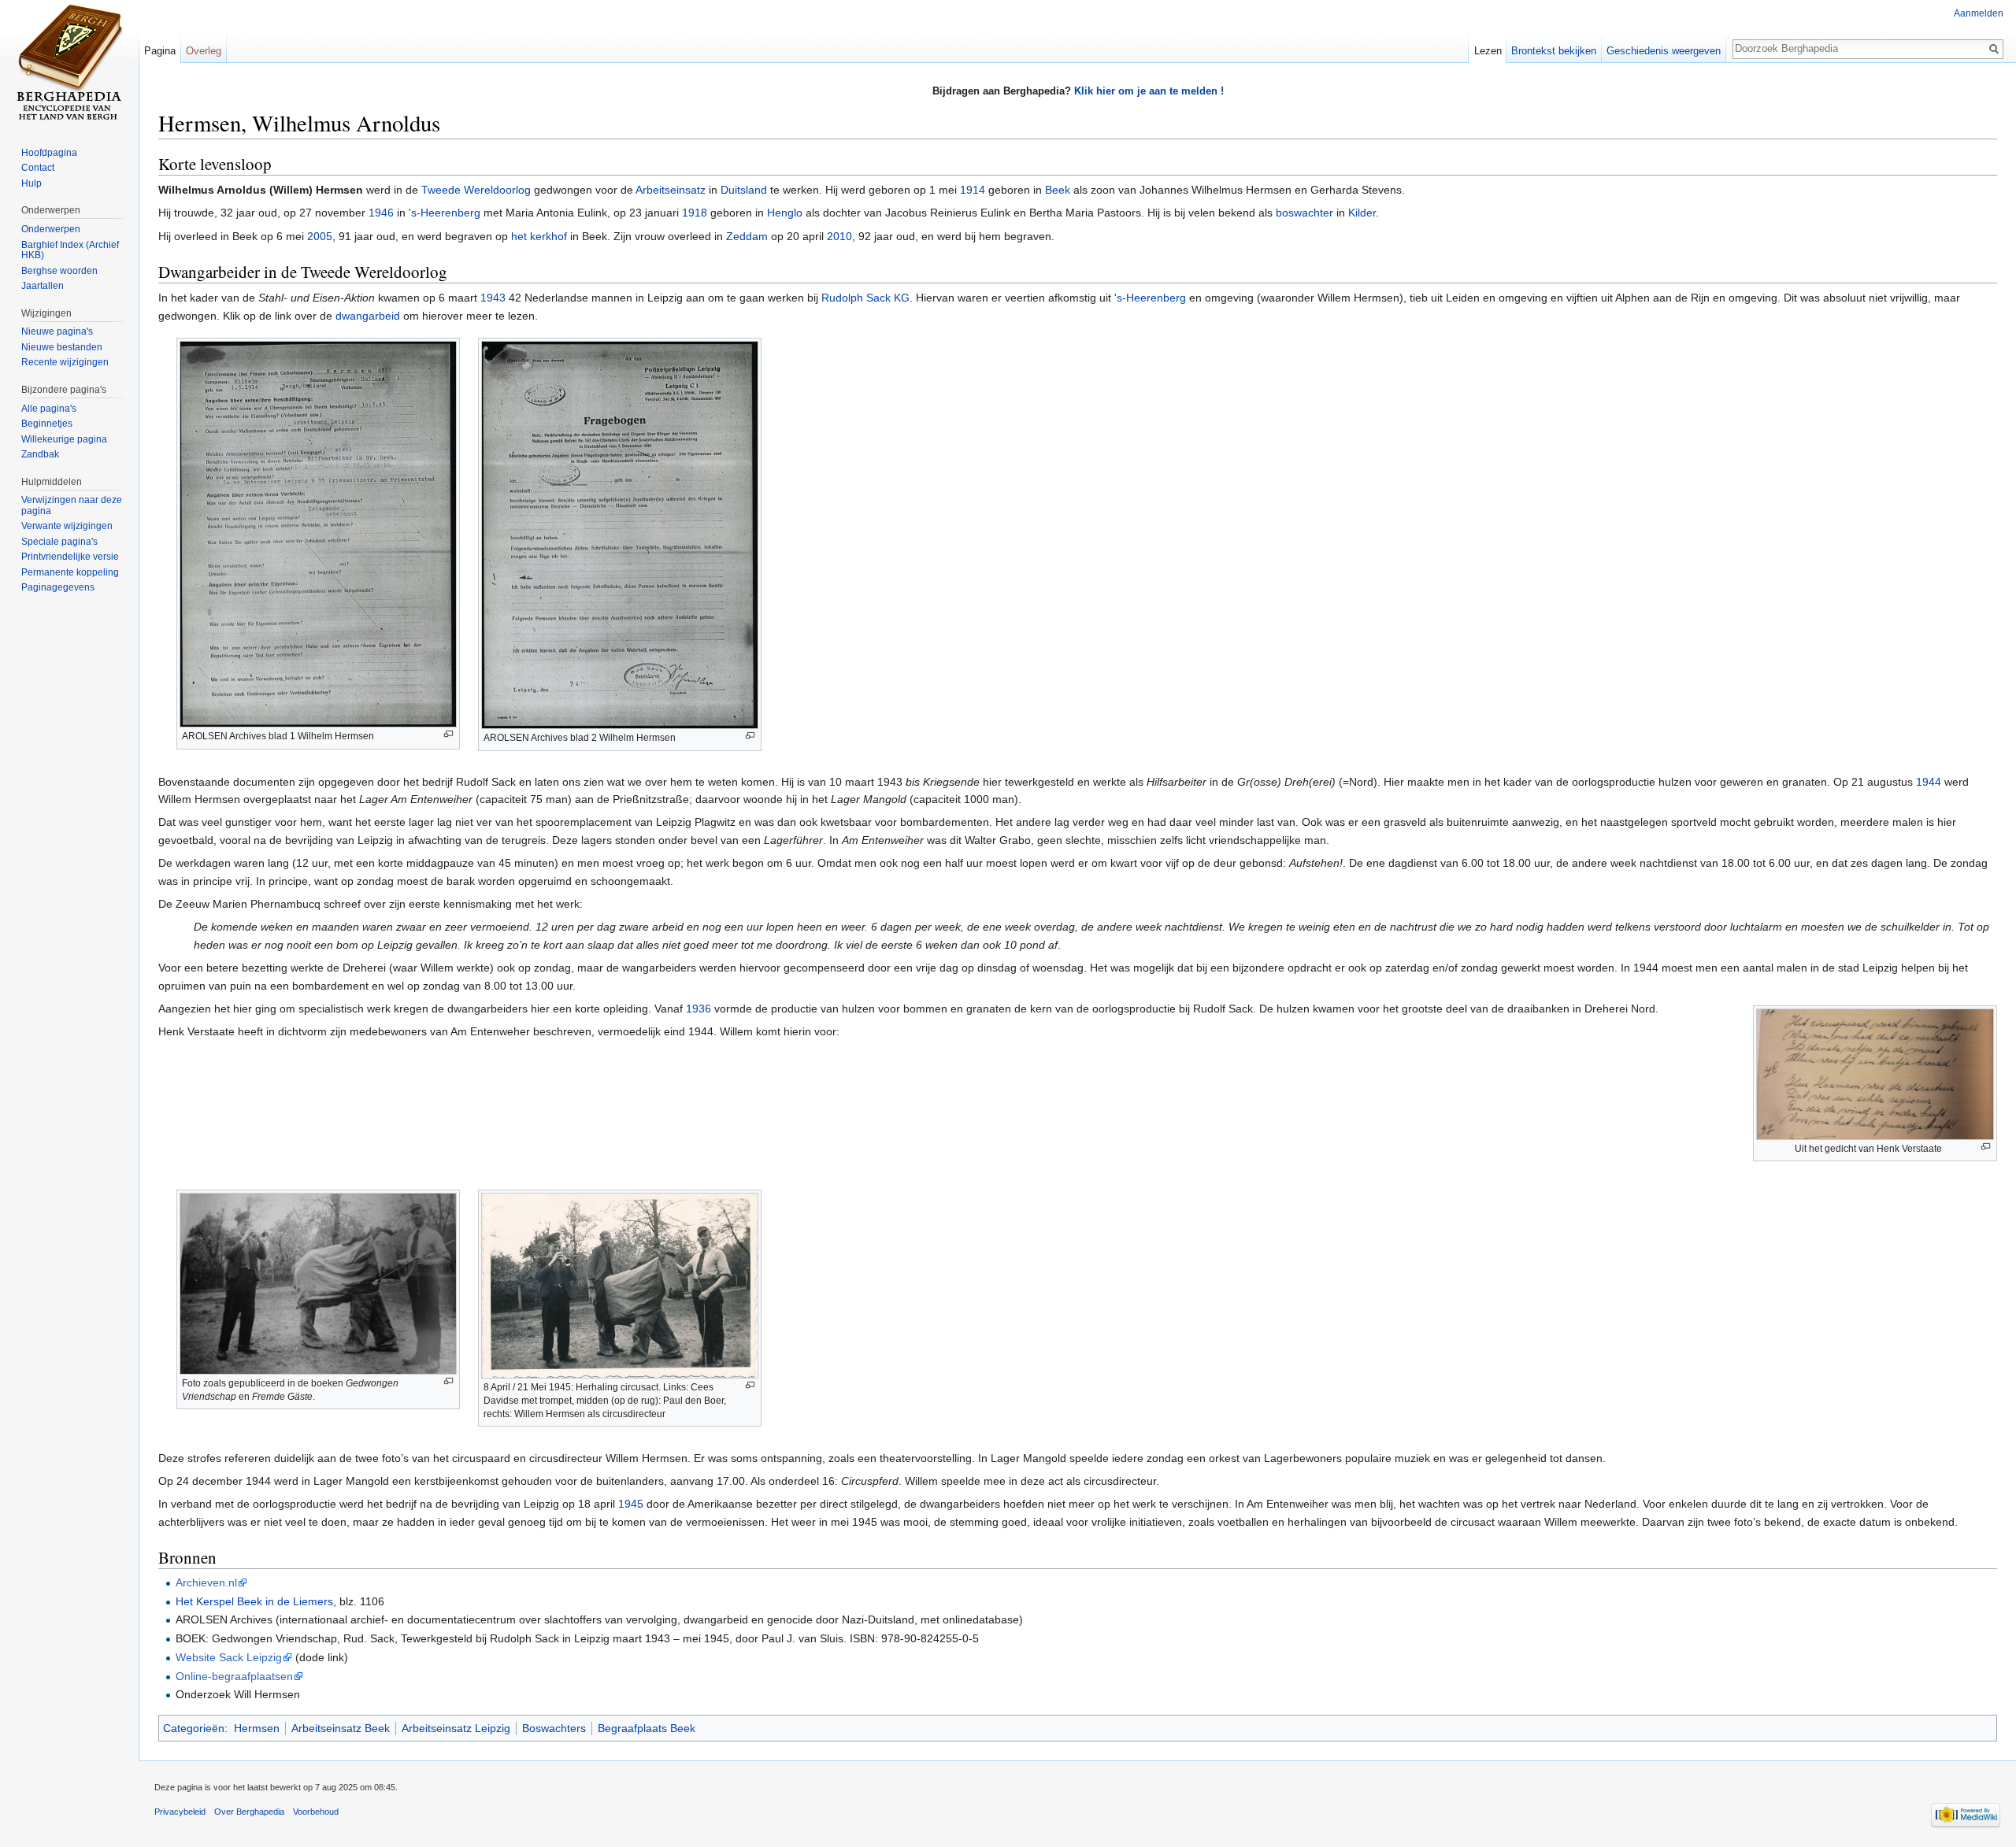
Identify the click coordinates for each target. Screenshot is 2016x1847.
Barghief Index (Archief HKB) (70, 250)
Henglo (785, 213)
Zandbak (40, 454)
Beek (1058, 190)
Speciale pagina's (59, 542)
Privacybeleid (180, 1812)
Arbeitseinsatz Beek (341, 1728)
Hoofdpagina (49, 153)
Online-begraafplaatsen (234, 1676)
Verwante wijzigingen (67, 526)
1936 (699, 1009)
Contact (38, 168)
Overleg (204, 51)
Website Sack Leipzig (229, 1657)
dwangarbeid (368, 316)
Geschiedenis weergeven (1664, 51)
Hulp (31, 183)
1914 (973, 190)
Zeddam (747, 236)
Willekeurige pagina (64, 439)
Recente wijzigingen (65, 362)
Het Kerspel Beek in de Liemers (254, 1601)
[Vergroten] (448, 734)
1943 (493, 298)
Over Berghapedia (249, 1812)
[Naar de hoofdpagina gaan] (69, 63)
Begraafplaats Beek (647, 1728)
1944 (1929, 782)
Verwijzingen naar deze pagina (72, 505)
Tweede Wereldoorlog (476, 190)
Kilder (1362, 213)
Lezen (1488, 51)
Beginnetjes (47, 424)
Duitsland (744, 190)
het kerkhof (539, 236)
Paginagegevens (58, 587)
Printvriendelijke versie (70, 557)
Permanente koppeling (70, 572)
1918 (695, 213)
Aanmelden (1979, 13)
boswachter (1304, 213)
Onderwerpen (51, 229)
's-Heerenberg (445, 213)
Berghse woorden (59, 271)
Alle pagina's (49, 409)
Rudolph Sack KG (865, 298)
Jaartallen (43, 286)
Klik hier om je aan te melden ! (1149, 91)
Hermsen (257, 1728)
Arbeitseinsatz (671, 190)
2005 (320, 236)
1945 (631, 1504)
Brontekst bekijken (1554, 51)
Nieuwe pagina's (57, 331)
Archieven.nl (206, 1582)
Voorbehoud (316, 1812)
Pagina (160, 51)
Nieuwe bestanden (62, 347)
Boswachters (554, 1728)
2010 (839, 236)
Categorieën (194, 1728)
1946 (381, 213)
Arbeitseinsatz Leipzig (456, 1728)
